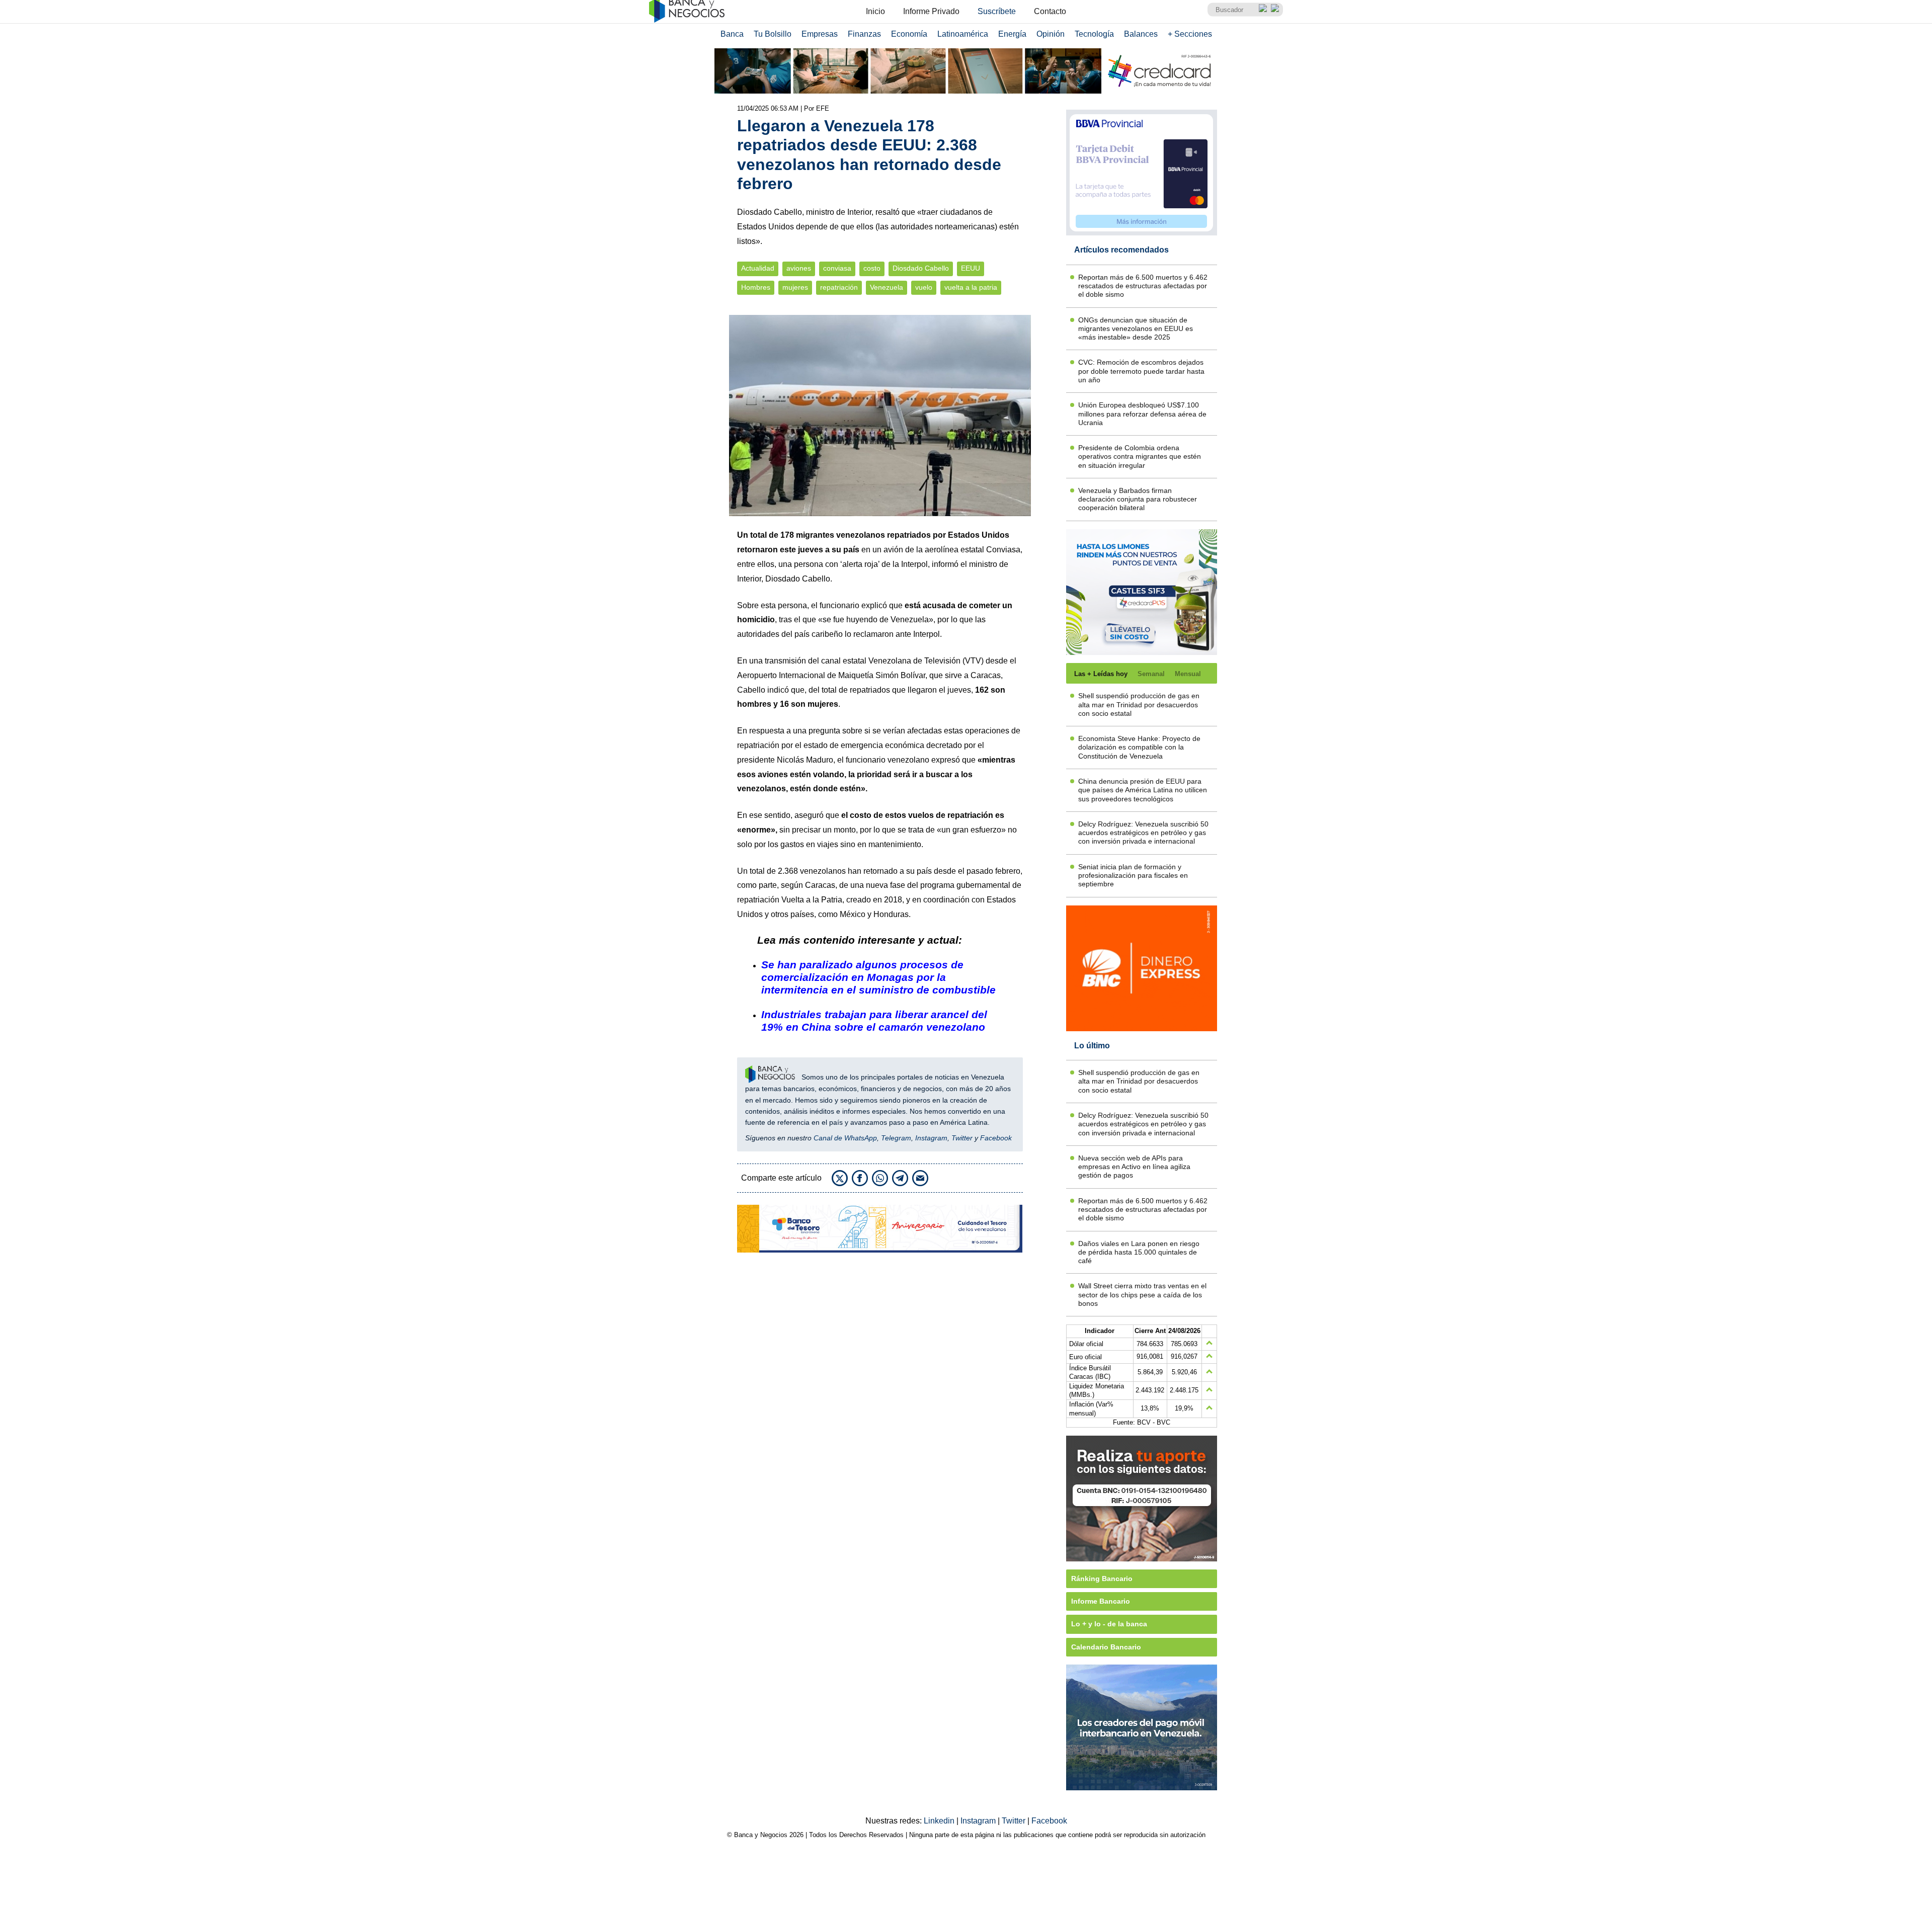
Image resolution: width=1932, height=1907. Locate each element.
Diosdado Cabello (921, 268)
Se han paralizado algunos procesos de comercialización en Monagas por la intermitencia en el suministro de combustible (878, 977)
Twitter (962, 1138)
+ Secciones (1190, 34)
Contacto (1050, 11)
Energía (1012, 34)
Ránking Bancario (1102, 1579)
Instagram (931, 1138)
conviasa (837, 268)
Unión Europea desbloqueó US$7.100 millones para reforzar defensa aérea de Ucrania (1142, 414)
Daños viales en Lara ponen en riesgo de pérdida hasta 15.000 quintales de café (1139, 1252)
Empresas (820, 34)
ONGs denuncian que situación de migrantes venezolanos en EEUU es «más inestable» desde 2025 (1136, 329)
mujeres (795, 287)
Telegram (896, 1138)
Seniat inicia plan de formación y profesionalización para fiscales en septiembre (1133, 876)
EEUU (971, 268)
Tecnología (1094, 34)
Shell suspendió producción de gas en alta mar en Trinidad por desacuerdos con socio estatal (1139, 704)
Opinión (1051, 34)
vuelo (924, 287)
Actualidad (758, 268)
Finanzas (864, 34)
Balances (1141, 34)
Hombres (756, 287)
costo (872, 268)
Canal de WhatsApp (845, 1138)
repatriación (839, 287)
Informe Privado (931, 11)
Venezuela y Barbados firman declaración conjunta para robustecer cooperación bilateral (1138, 499)
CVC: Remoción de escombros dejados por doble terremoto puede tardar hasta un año (1141, 371)
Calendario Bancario (1106, 1647)
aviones (799, 268)
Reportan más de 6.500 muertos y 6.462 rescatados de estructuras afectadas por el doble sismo (1143, 286)
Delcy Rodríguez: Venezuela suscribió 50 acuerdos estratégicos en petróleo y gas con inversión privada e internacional (1143, 833)
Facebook (996, 1138)
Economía (909, 34)
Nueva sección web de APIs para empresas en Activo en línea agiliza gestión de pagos (1134, 1167)
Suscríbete (997, 11)
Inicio (875, 11)
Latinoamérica (963, 34)
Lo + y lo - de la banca (1109, 1624)
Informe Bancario (1101, 1601)
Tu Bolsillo (773, 34)
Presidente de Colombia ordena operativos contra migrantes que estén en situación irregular (1140, 457)
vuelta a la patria (971, 287)
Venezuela (887, 287)
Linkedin (940, 1821)
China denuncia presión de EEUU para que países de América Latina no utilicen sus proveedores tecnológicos (1143, 790)
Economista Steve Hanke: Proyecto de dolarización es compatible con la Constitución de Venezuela (1139, 747)
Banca (732, 34)
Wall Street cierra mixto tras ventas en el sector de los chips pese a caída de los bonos (1142, 1295)
